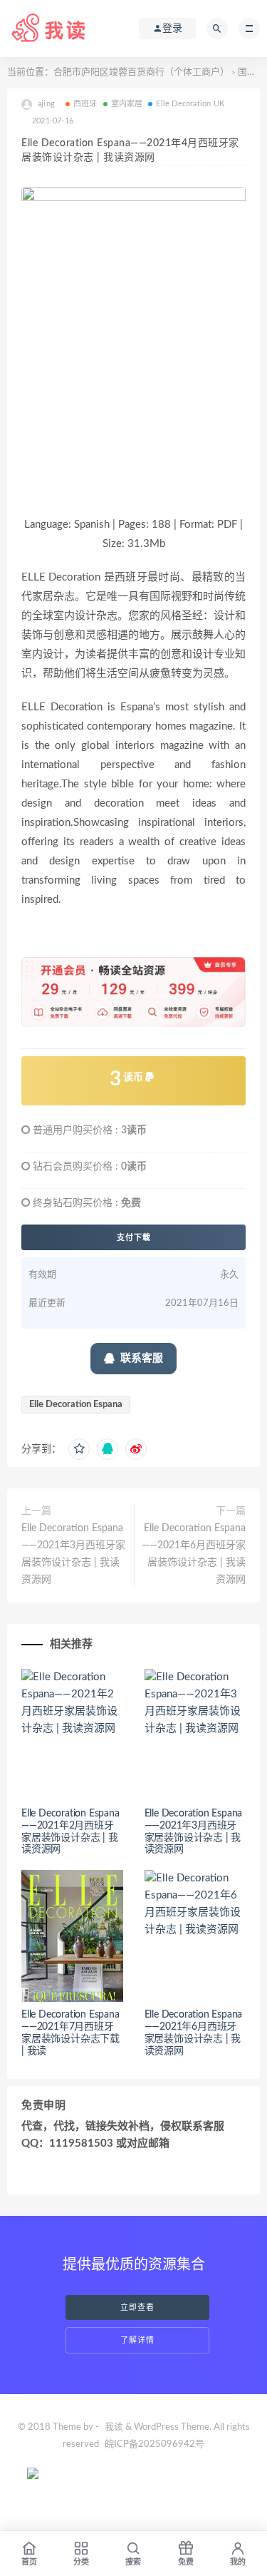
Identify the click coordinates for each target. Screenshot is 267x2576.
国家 (247, 72)
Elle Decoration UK (190, 104)
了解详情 (137, 2340)
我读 (114, 2427)
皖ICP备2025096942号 (155, 2444)
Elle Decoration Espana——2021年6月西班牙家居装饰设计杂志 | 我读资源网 (194, 1554)
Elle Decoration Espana (76, 1405)
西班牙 (85, 104)
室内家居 (127, 104)
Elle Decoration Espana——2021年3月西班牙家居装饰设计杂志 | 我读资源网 (73, 1554)
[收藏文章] (79, 1449)
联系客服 (142, 1358)
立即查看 (137, 2307)
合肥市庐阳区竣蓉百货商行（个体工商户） (141, 72)
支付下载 (134, 1237)
